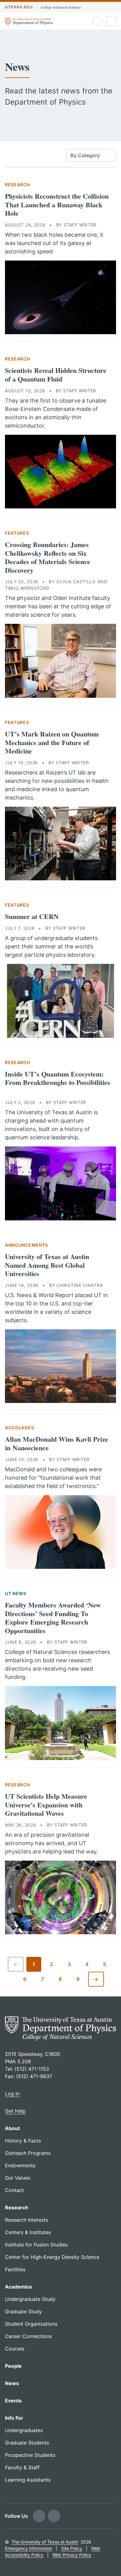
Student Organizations (31, 2324)
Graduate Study (23, 2311)
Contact (14, 2190)
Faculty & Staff (22, 2467)
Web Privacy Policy (72, 2555)
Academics (18, 2287)
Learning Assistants (28, 2480)
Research (18, 185)
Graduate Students (27, 2443)
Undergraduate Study (30, 2299)
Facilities (15, 2269)
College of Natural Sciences (61, 7)
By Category (85, 155)
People (13, 2366)
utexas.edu (19, 7)
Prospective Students (30, 2455)
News (12, 2383)
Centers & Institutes (28, 2232)
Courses (15, 2349)
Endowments (20, 2165)
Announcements (27, 1245)
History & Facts (23, 2141)
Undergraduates (24, 2430)
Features (17, 533)
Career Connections (28, 2336)
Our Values (18, 2178)
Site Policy (72, 2548)
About (12, 2128)
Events (13, 2401)
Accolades (19, 1428)
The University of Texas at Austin (45, 2542)
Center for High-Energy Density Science (52, 2257)
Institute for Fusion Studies (36, 2245)
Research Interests (27, 2220)
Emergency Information (29, 2548)
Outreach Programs (28, 2153)
